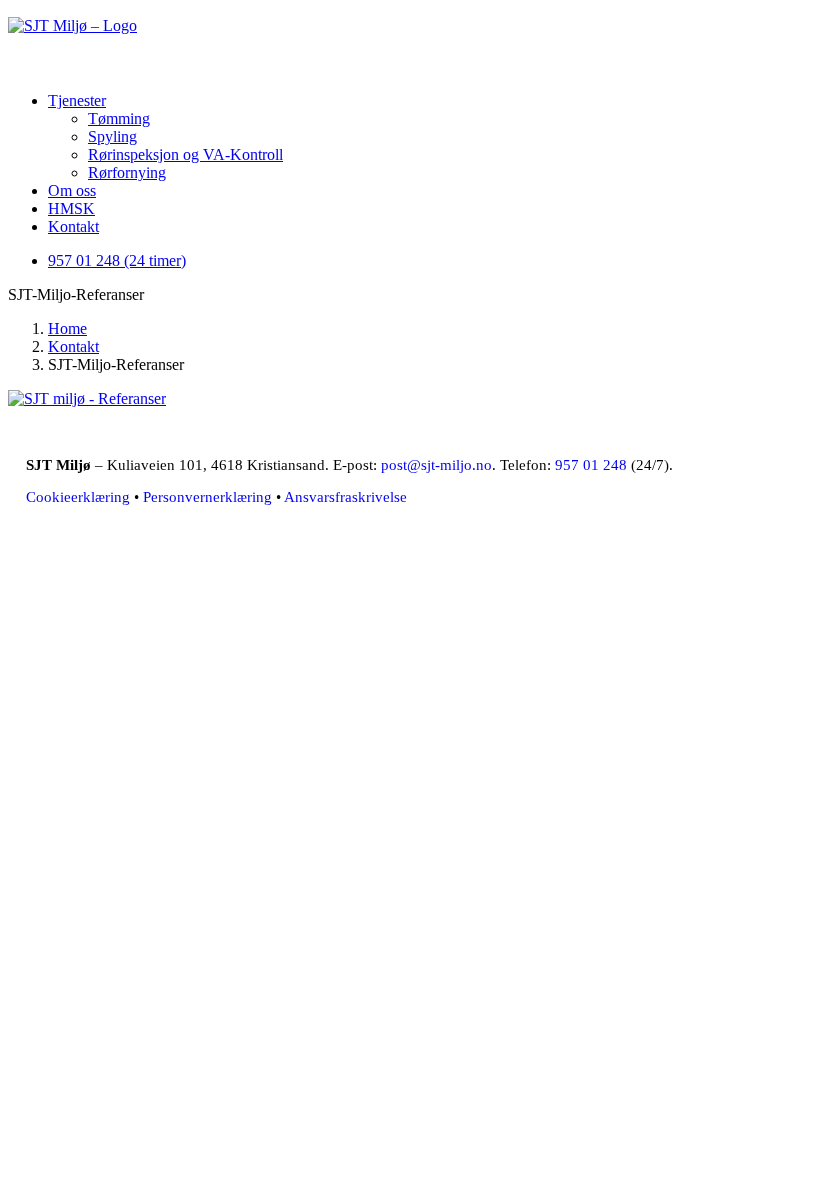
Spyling (112, 136)
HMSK (71, 208)
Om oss (72, 190)
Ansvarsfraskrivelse (345, 497)
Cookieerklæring (78, 497)
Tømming (119, 118)
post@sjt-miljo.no (436, 465)
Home (67, 328)
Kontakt (73, 226)
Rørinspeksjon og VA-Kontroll (185, 154)
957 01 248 (591, 465)
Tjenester (77, 100)
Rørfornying (127, 172)
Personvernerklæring (207, 497)
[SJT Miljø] (410, 42)
